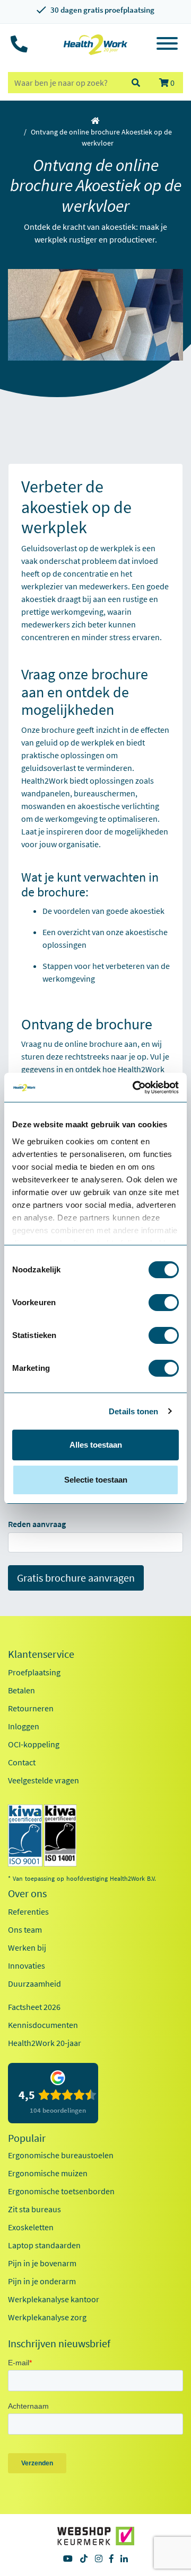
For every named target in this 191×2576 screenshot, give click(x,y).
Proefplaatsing (34, 1672)
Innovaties (27, 1965)
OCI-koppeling (34, 1744)
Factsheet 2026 (34, 2007)
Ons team (25, 1929)
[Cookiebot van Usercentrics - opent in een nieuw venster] (135, 1088)
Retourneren (31, 1708)
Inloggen (24, 1726)
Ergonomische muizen (48, 2173)
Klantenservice (41, 1654)
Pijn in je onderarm (42, 2281)
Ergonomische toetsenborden (61, 2191)
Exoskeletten (31, 2227)
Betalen (21, 1690)
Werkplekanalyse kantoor (54, 2299)
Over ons (27, 1893)
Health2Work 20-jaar (45, 2043)
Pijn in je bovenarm (42, 2263)
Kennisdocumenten (43, 2025)
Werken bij (27, 1947)
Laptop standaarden (44, 2245)
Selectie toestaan (96, 1480)
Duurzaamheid (34, 1983)
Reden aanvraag (37, 1524)
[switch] (164, 1303)
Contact (22, 1762)
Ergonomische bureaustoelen (61, 2155)
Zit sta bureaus (34, 2209)
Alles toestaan (96, 1445)
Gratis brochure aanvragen (76, 1578)
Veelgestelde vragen (44, 1780)
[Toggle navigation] (167, 45)
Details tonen (133, 1411)
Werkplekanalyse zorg (47, 2317)
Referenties (28, 1911)
